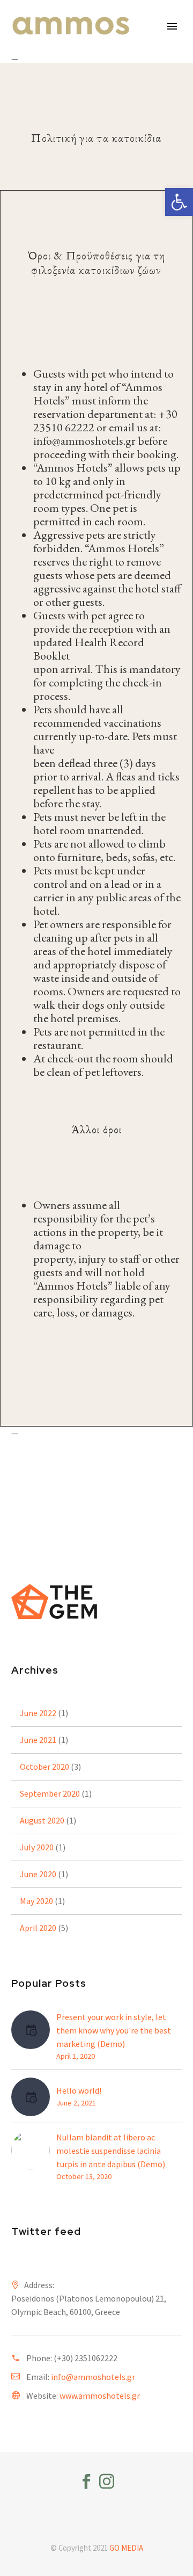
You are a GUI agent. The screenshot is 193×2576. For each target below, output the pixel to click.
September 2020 (50, 1793)
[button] (179, 202)
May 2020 (36, 1901)
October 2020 (44, 1767)
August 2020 (42, 1820)
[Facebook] (86, 2481)
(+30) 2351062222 (86, 2358)
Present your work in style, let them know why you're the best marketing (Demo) (114, 2030)
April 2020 (38, 1928)
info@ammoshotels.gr (93, 2377)
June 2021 (38, 1740)
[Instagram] (107, 2481)
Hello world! (79, 2090)
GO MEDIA (126, 2548)
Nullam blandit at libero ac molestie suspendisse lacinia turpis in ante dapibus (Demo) (111, 2151)
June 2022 (38, 1713)
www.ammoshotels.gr (100, 2396)
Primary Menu (172, 26)
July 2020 (37, 1847)
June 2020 (38, 1874)
